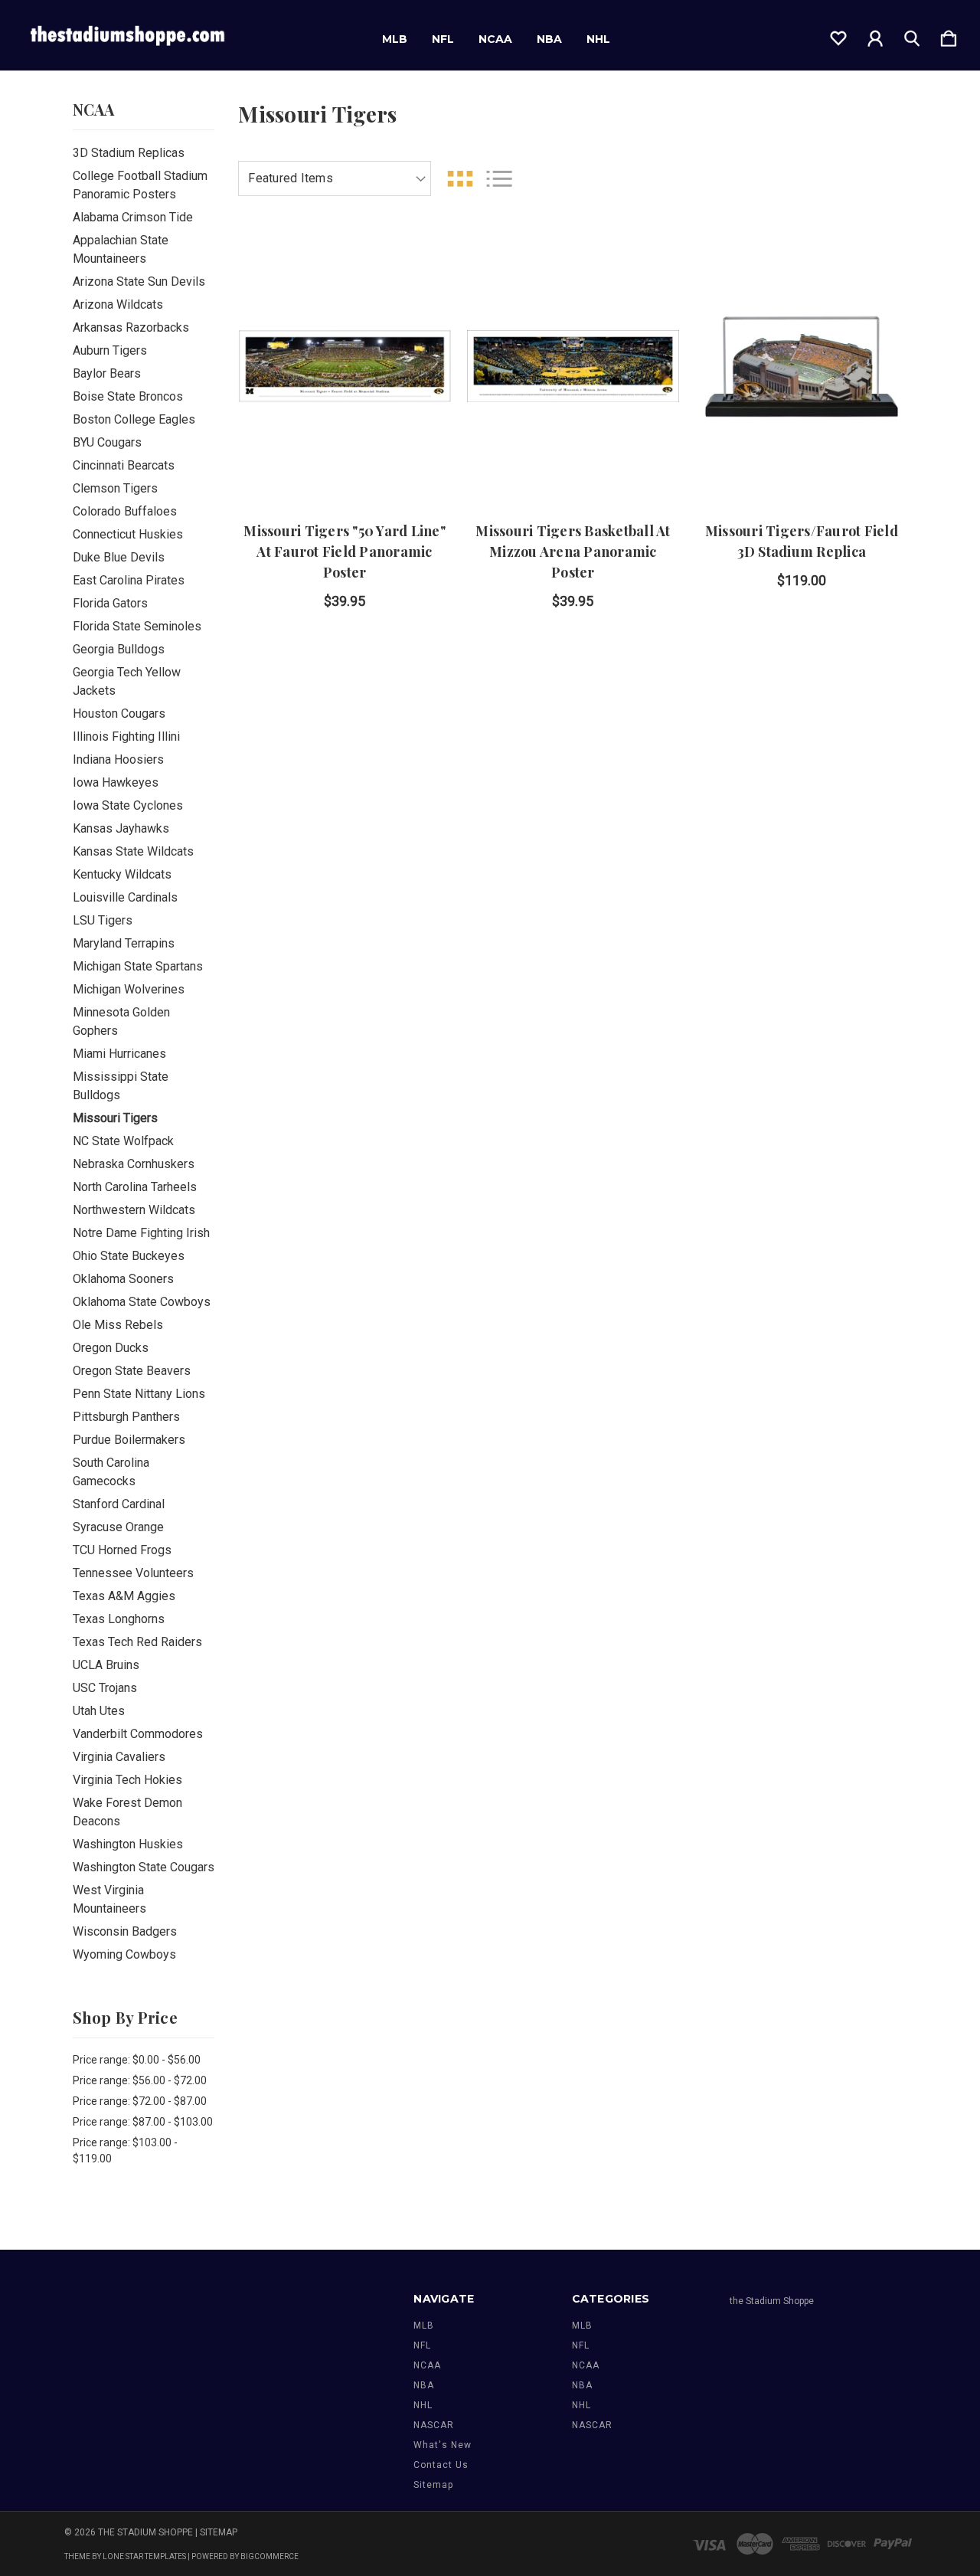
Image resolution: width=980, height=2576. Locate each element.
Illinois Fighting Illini (126, 736)
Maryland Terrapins (124, 943)
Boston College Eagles (134, 419)
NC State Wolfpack (123, 1141)
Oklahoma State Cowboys (142, 1302)
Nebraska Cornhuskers (134, 1164)
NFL (443, 39)
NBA (549, 39)
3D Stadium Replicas (129, 153)
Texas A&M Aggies (124, 1596)
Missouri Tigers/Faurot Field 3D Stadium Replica (802, 541)
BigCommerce (269, 2556)
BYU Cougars (107, 442)
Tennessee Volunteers (133, 1573)
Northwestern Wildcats (134, 1210)
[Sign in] (875, 35)
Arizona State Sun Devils (139, 281)
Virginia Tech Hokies (127, 1780)
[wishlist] (838, 35)
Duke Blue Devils (119, 557)
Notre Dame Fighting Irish (141, 1233)
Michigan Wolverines (129, 989)
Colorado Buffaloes (125, 511)
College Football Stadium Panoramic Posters (140, 185)
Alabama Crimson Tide (133, 217)
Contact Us (441, 2465)
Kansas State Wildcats (133, 851)
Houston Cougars (119, 714)
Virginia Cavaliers (119, 1757)
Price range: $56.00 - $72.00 (140, 2080)
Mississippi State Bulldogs (121, 1086)
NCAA (495, 39)
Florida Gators (110, 603)
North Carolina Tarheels (135, 1187)
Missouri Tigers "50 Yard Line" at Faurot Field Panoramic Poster (345, 552)
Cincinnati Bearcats (124, 465)
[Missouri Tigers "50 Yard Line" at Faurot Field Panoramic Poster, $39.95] (344, 366)
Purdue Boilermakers (129, 1440)
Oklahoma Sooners (123, 1279)
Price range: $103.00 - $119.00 (125, 2150)
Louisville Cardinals (125, 897)
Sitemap (433, 2485)
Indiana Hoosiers (118, 759)
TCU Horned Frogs (122, 1550)
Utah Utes (99, 1711)
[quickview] (420, 342)
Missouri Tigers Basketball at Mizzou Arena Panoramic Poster (573, 552)
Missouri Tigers (115, 1118)
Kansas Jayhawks (121, 828)
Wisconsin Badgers (125, 1931)
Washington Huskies (128, 1844)
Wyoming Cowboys (124, 1954)
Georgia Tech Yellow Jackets (127, 681)
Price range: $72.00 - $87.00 (140, 2101)
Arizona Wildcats (118, 304)
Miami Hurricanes (119, 1054)
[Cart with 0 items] (949, 35)
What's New (443, 2445)
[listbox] (335, 178)
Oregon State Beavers (132, 1371)
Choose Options (345, 459)
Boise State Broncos (128, 396)
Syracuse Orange (118, 1527)
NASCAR (434, 2425)
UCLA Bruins (106, 1665)
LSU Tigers (103, 920)
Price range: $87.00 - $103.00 (143, 2122)
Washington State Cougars (144, 1867)
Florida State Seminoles (137, 626)
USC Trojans (105, 1688)
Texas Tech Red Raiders (137, 1642)
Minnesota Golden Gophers (121, 1021)
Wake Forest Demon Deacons (127, 1812)
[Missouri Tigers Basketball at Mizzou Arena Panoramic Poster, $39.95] (573, 366)
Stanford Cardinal (119, 1504)
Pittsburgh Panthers (126, 1417)
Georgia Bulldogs (119, 649)
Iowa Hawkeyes (116, 782)
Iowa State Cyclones (128, 805)
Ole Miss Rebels (118, 1325)
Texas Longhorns (119, 1619)
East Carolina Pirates (129, 580)
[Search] (912, 35)
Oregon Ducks (111, 1348)
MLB (395, 39)
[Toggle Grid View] (460, 179)
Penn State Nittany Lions (139, 1394)
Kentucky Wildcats (122, 874)
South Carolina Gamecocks (111, 1472)
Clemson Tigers (115, 488)
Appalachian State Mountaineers (121, 249)
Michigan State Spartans (138, 966)
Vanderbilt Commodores (138, 1734)
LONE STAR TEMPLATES (144, 2556)
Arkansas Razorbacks (131, 327)
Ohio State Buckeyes (129, 1256)
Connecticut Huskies (128, 534)
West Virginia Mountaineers (109, 1899)
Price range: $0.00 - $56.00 (137, 2060)
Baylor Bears (107, 373)
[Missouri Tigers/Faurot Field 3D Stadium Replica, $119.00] (801, 366)
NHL (598, 39)
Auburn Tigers (110, 350)
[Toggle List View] (499, 179)
